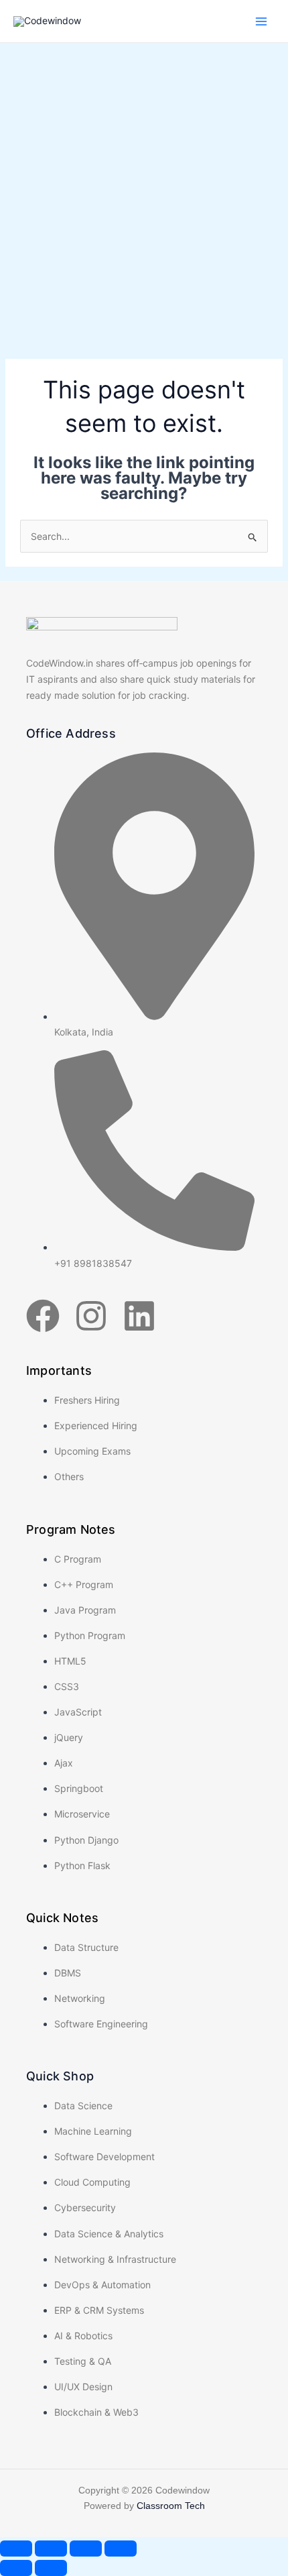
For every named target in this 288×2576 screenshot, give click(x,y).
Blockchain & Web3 (96, 2412)
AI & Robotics (83, 2336)
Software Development (104, 2157)
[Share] (86, 2549)
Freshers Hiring (87, 1400)
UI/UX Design (83, 2387)
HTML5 (70, 1661)
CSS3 (67, 1686)
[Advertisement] (144, 194)
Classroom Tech (171, 2506)
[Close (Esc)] (121, 2549)
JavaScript (78, 1712)
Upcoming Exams (92, 1451)
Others (69, 1476)
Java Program (85, 1610)
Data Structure (86, 1947)
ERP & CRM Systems (99, 2310)
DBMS (68, 1973)
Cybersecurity (85, 2207)
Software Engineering (101, 2024)
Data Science (83, 2106)
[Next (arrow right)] (51, 2568)
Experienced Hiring (96, 1425)
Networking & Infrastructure (115, 2259)
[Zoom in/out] (16, 2549)
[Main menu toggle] (261, 21)
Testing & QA (83, 2361)
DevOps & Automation (102, 2285)
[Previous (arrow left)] (16, 2568)
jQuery (69, 1737)
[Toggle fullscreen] (51, 2549)
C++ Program (84, 1584)
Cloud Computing (92, 2182)
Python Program (90, 1635)
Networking (80, 1998)
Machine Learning (93, 2131)
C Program (78, 1559)
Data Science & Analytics (109, 2234)
